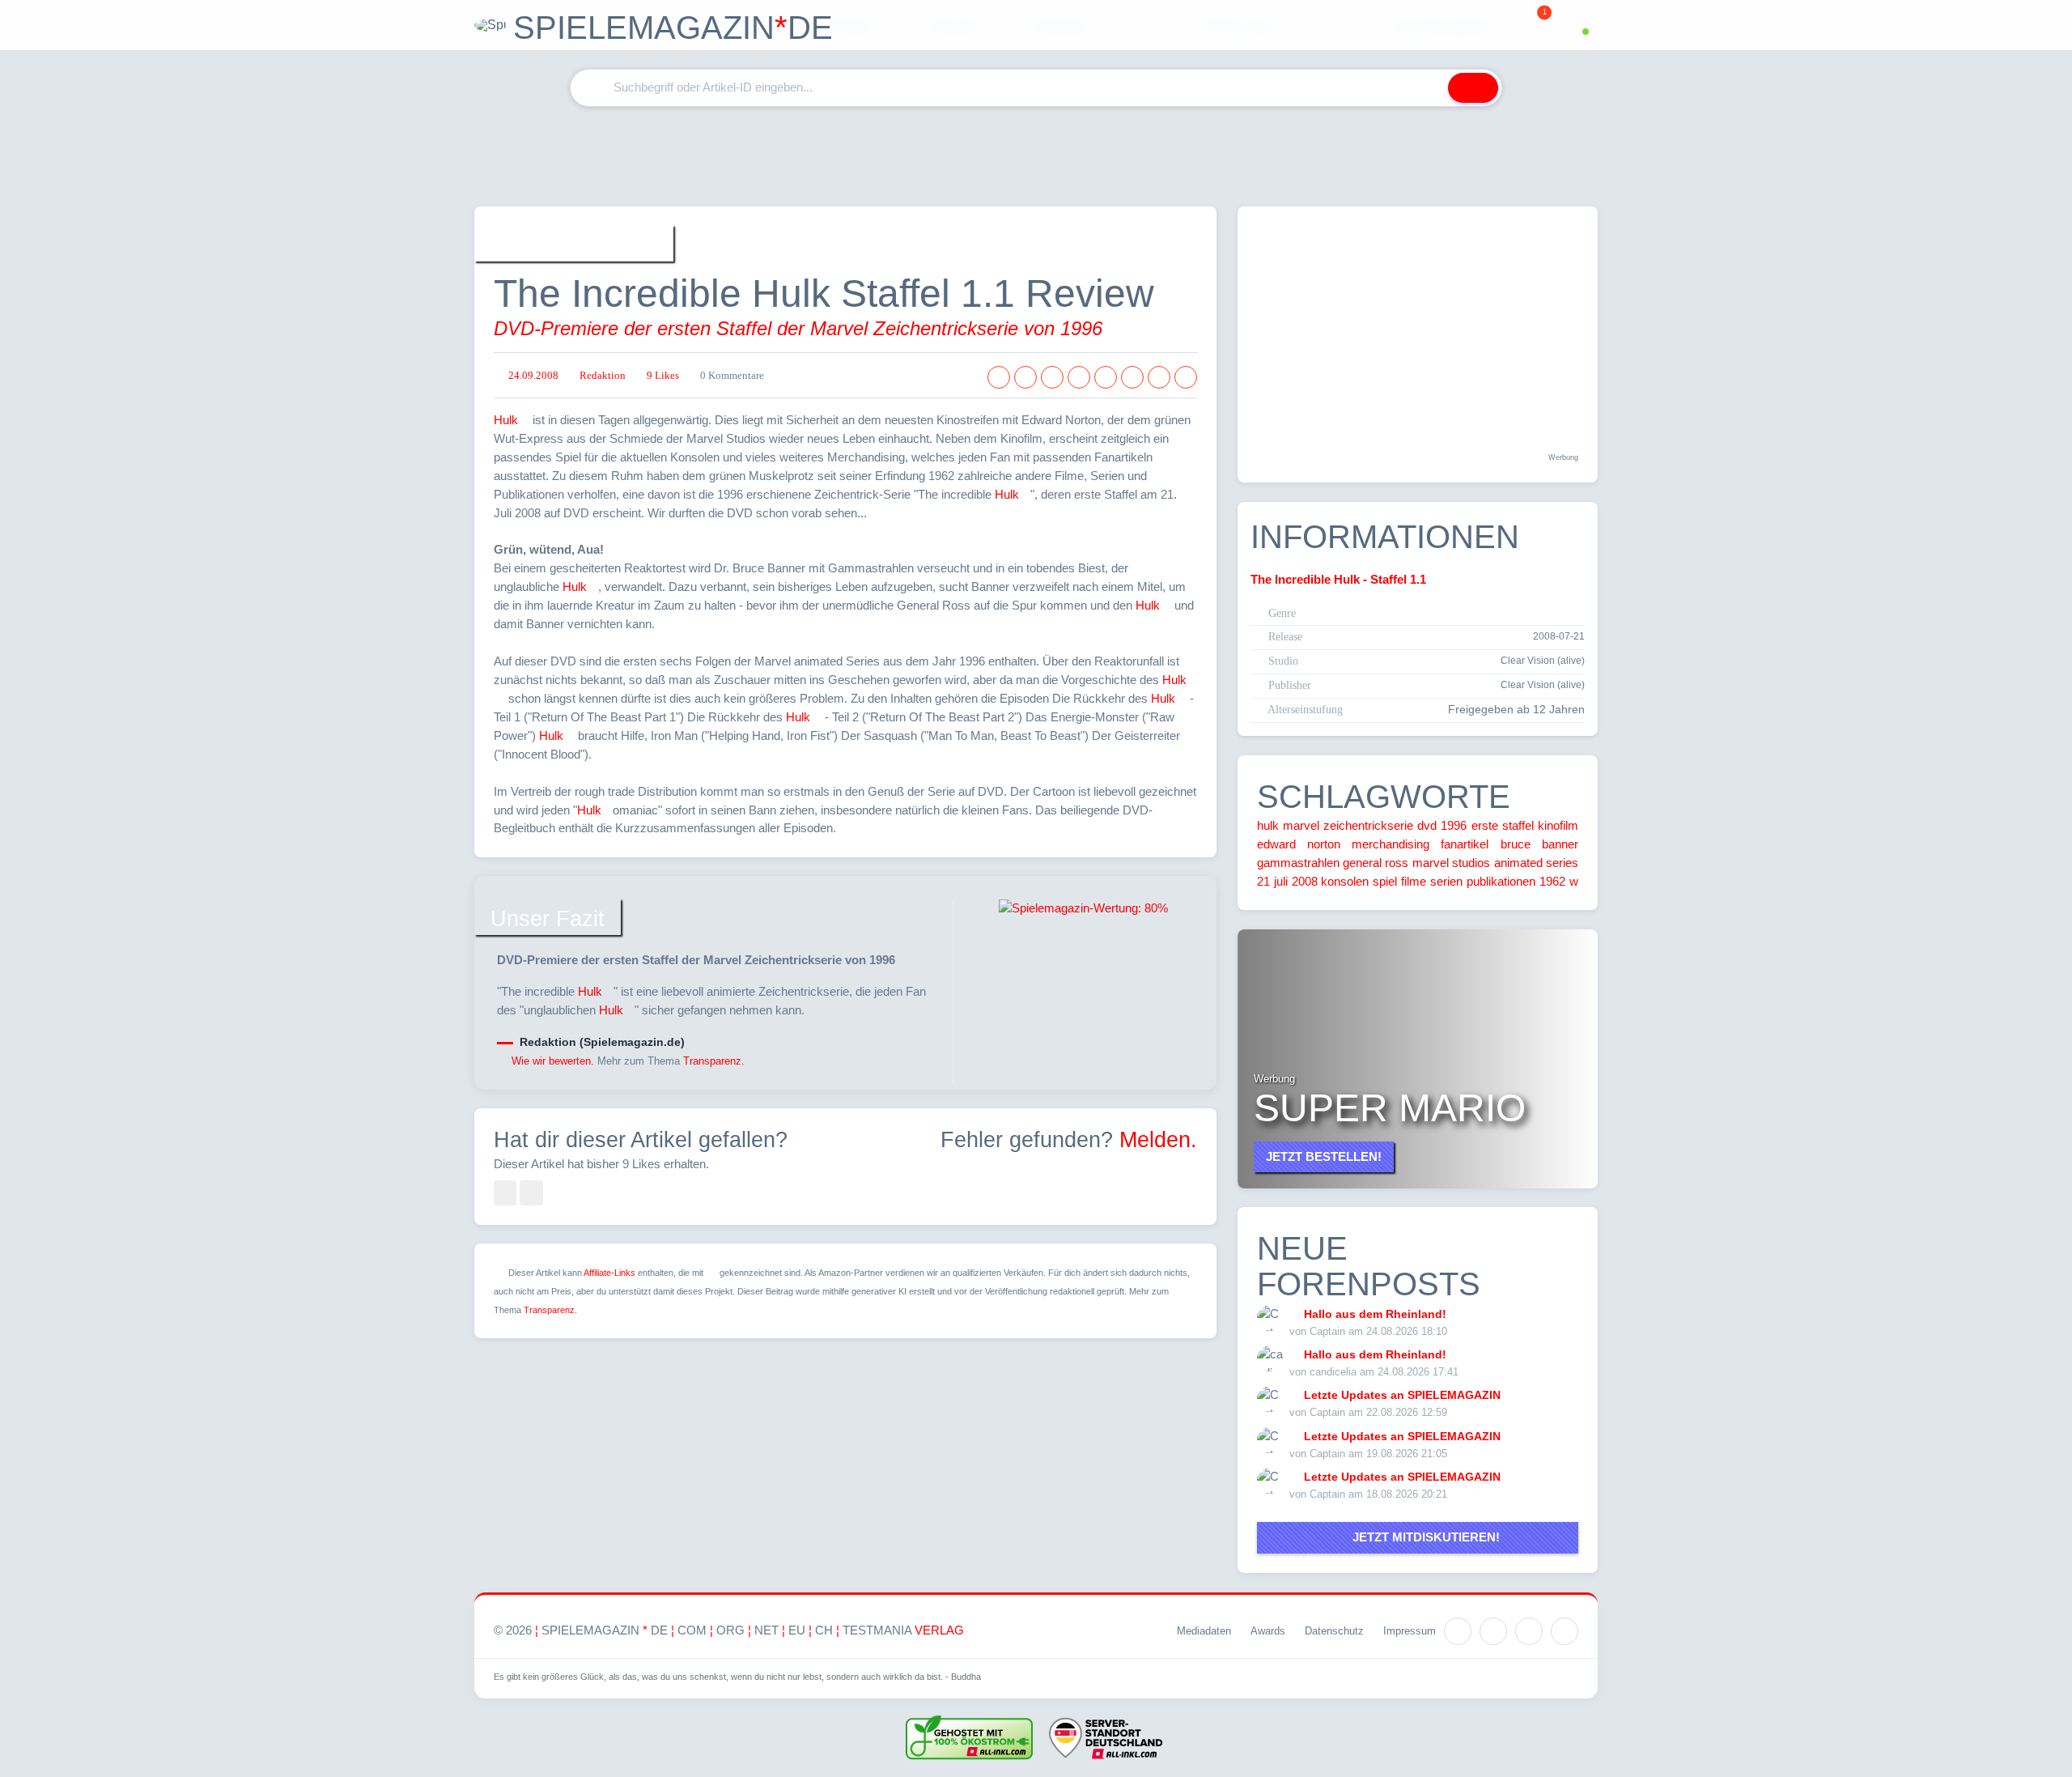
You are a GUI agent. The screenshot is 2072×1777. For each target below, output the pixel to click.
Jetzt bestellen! (1324, 1156)
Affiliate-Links (609, 1273)
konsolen (1345, 881)
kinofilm (1558, 825)
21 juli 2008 (1287, 881)
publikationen (1501, 881)
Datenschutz (1334, 1631)
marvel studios (1451, 863)
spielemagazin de (605, 1630)
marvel (1301, 825)
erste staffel (1503, 825)
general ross (1376, 863)
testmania (903, 1630)
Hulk (506, 420)
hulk (1268, 825)
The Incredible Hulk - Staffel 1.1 (1338, 579)
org (730, 1630)
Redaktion (603, 376)
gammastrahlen (1298, 863)
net (766, 1630)
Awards (1268, 1631)
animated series (1536, 863)
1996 (1454, 825)
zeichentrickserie (1368, 825)
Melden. (1158, 1139)
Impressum (1410, 1631)
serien (1446, 881)
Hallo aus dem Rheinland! (1375, 1314)
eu (797, 1630)
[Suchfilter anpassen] (1425, 88)
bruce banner (1539, 844)
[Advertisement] (1036, 156)
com (692, 1630)
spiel (1385, 881)
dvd (1427, 825)
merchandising (1391, 844)
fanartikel (1465, 844)
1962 (1552, 881)
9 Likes (663, 376)
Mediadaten (1204, 1631)
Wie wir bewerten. (553, 1061)
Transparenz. (714, 1061)
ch (824, 1630)
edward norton (1299, 844)
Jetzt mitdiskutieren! (1423, 1537)
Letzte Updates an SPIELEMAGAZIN (1402, 1395)
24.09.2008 (533, 376)
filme (1414, 881)
